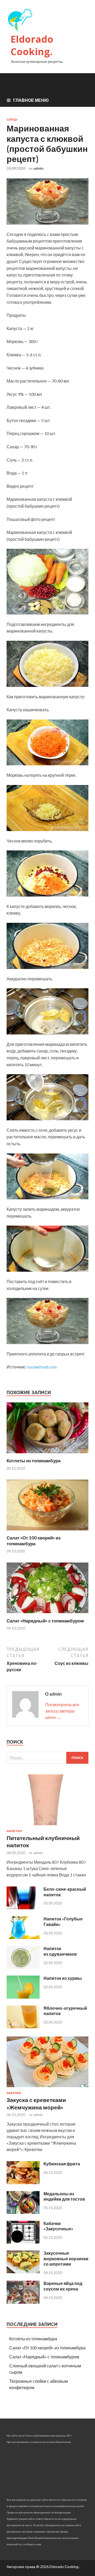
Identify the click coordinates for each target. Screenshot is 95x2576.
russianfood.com (42, 1367)
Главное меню (31, 100)
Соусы (12, 120)
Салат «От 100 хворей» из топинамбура (34, 1541)
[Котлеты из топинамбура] (47, 1454)
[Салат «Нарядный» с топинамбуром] (47, 1615)
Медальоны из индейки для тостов (64, 2196)
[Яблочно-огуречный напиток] (23, 2027)
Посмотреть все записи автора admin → (62, 1711)
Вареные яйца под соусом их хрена (63, 2286)
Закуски (14, 2093)
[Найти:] (47, 1758)
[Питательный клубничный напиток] (47, 1826)
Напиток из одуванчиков (60, 1951)
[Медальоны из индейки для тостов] (23, 2212)
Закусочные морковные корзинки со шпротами (66, 2259)
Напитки (14, 1831)
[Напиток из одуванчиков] (23, 1967)
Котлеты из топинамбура (34, 1461)
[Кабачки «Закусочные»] (23, 2242)
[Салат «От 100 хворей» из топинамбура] (47, 1532)
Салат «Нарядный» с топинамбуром (45, 1621)
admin (39, 168)
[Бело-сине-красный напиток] (23, 1908)
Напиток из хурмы (63, 1978)
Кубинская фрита (62, 2164)
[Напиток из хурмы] (23, 1997)
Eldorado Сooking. (32, 45)
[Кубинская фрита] (23, 2182)
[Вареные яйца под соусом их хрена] (23, 2302)
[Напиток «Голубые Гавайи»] (23, 1937)
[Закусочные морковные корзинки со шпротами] (23, 2272)
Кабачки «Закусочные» (58, 2226)
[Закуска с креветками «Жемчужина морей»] (47, 2088)
